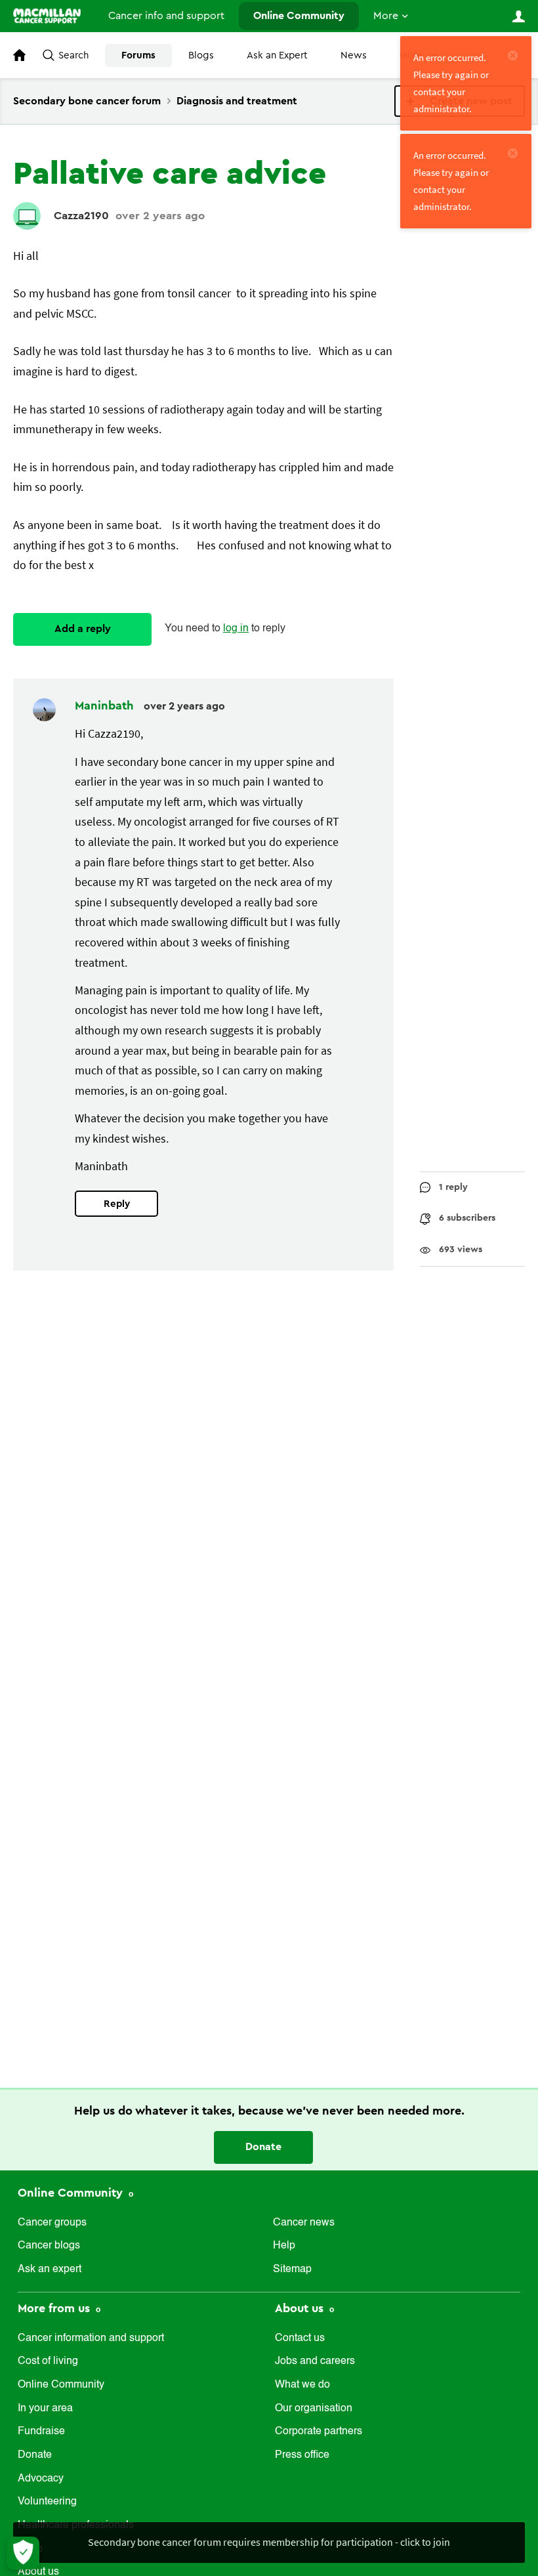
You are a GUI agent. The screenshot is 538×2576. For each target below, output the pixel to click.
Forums (138, 55)
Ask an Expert (277, 55)
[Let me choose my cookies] (23, 2553)
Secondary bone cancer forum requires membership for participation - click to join (269, 2542)
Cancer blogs (49, 2246)
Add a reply (83, 629)
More (386, 16)
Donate (263, 2147)
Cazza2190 (81, 216)
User (518, 16)
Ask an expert (50, 2270)
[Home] (47, 16)
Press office (302, 2455)
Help (284, 2246)
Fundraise (41, 2432)
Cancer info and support (166, 16)
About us (301, 2308)
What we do (302, 2385)
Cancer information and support (91, 2338)
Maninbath (106, 706)
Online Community (299, 16)
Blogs (201, 55)
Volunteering (47, 2502)
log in (236, 629)
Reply (117, 1204)
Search (73, 55)
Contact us (300, 2338)
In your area (45, 2409)
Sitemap (292, 2270)
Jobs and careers (315, 2361)
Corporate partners (319, 2432)
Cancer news (304, 2223)
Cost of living (48, 2361)
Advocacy (41, 2479)
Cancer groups (52, 2223)
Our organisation (314, 2409)
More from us (55, 2308)
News (354, 55)
